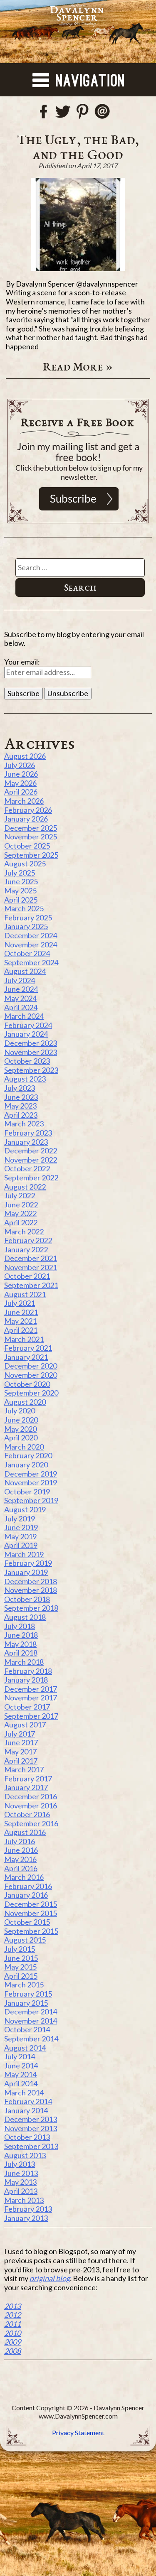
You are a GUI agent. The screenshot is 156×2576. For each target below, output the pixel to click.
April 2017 (21, 1761)
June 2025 (21, 881)
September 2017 (31, 1716)
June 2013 (21, 2173)
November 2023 (31, 1052)
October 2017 (27, 1707)
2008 (12, 2351)
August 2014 (25, 2048)
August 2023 (25, 1079)
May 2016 (20, 1859)
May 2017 (20, 1752)
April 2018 (21, 1653)
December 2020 (31, 1366)
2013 (12, 2306)
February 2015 (28, 1994)
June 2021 (21, 1312)
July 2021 (20, 1303)
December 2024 (31, 935)
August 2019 (25, 1509)
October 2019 (27, 1492)
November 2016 (31, 1806)
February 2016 (28, 1886)
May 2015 (20, 1967)
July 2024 (20, 980)
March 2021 (24, 1339)
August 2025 (25, 864)
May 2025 (20, 891)
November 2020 (31, 1375)
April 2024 (21, 1007)
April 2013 (21, 2191)
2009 (12, 2342)
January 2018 (26, 1680)
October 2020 (27, 1384)
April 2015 (21, 1976)
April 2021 (21, 1330)
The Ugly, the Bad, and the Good (78, 147)
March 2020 (24, 1447)
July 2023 (20, 1088)
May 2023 (20, 1106)
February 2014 (28, 2101)
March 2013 (24, 2200)
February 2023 (28, 1133)
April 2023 (21, 1115)
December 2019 (31, 1474)
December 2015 (31, 1904)
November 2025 (31, 837)
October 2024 (27, 953)
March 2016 (24, 1877)
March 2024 (24, 1016)
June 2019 (21, 1527)
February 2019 (28, 1563)
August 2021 (25, 1294)
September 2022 (31, 1178)
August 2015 (25, 1940)
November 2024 (31, 945)
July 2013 (20, 2164)
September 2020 (31, 1393)
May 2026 (20, 783)
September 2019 (31, 1500)
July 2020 (20, 1411)
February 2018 (28, 1671)
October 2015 (27, 1922)
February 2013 (28, 2209)
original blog (50, 2278)
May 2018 (20, 1644)
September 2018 (31, 1608)
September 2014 (31, 2039)
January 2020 (26, 1465)
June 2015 (21, 1958)
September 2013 (31, 2146)
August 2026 (25, 756)
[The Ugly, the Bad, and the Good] (78, 224)
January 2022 (26, 1249)
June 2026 (21, 774)
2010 (12, 2333)
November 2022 (31, 1160)
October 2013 (27, 2137)
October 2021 (27, 1276)
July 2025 (20, 873)
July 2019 (20, 1519)
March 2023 (24, 1124)
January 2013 (26, 2218)
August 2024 (25, 971)
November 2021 (31, 1267)
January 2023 (26, 1142)
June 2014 (21, 2066)
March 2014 (24, 2093)
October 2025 (27, 846)
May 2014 (20, 2074)
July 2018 (20, 1626)
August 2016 (25, 1832)
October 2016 (27, 1814)
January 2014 (26, 2110)
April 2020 (21, 1438)
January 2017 (26, 1787)
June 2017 (21, 1742)
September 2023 (31, 1070)
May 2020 (20, 1429)
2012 (12, 2315)
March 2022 (24, 1232)
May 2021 (20, 1321)
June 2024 (21, 989)
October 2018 (27, 1599)
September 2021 (31, 1285)
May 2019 (20, 1536)
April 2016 (21, 1868)
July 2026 (20, 765)
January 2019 (26, 1572)
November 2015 (31, 1913)
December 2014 (31, 2012)
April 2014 (21, 2083)
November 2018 (31, 1590)
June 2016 (21, 1850)
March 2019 (24, 1554)
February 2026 (28, 810)
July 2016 (20, 1841)
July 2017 (20, 1734)
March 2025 (24, 908)
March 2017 (24, 1769)
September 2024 (31, 962)
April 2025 (21, 900)
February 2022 (28, 1240)
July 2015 (20, 1949)
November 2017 (31, 1698)
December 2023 (31, 1043)
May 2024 (20, 998)
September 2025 (31, 855)
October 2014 (27, 2029)
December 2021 (31, 1258)
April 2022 (21, 1222)
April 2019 (21, 1545)
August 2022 (25, 1187)
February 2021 (28, 1348)
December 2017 (31, 1689)
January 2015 (26, 2003)
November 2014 (31, 2021)
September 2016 (31, 1823)
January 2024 (26, 1034)
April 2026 (21, 792)
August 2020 (25, 1402)
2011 (12, 2324)
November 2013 (31, 2128)
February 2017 (28, 1779)
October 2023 (27, 1061)
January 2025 (26, 926)
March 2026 (24, 801)
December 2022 (31, 1151)
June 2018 (21, 1635)
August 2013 (25, 2155)
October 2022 (27, 1168)
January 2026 (26, 819)
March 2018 (24, 1662)
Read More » (78, 366)
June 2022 (21, 1205)
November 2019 (31, 1482)
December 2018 (31, 1581)
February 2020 (28, 1455)
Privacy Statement (78, 2432)
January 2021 (26, 1357)
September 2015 (31, 1931)
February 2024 (28, 1025)
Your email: (22, 662)
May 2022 (20, 1213)
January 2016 (26, 1895)
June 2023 (21, 1097)
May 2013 (20, 2182)
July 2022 (20, 1195)
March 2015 (24, 1985)
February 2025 (28, 918)
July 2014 (20, 2056)
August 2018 (25, 1617)
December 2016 (31, 1796)
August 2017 (25, 1725)
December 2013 (31, 2119)
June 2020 (21, 1420)
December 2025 (31, 828)
